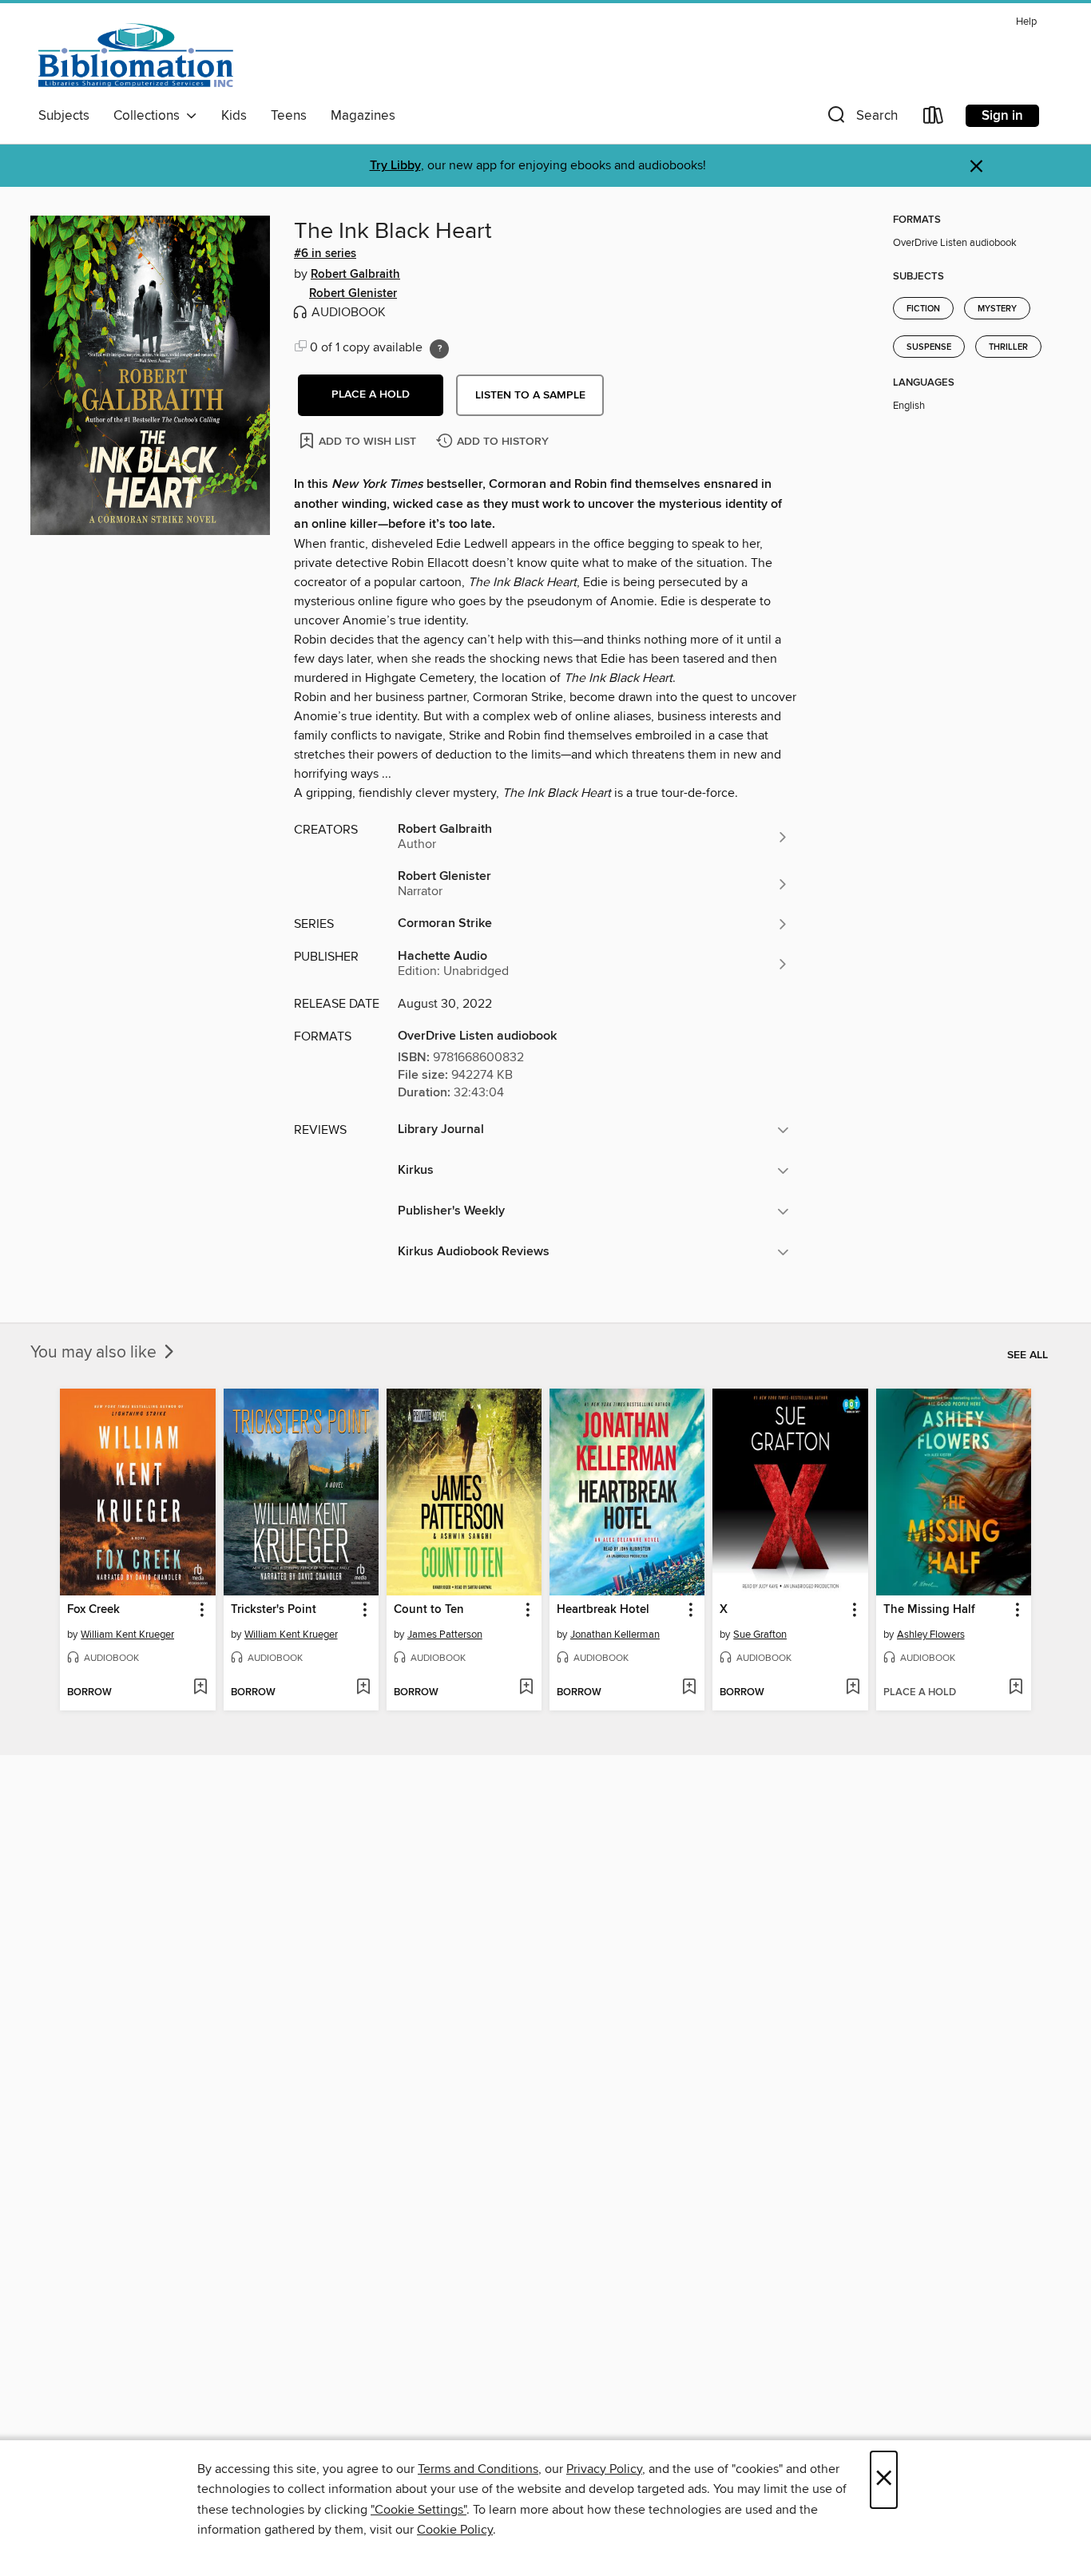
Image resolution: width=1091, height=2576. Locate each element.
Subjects (64, 116)
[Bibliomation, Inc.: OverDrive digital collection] (136, 55)
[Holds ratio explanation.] (439, 349)
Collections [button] (150, 116)
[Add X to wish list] (853, 1688)
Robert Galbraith (355, 275)
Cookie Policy (455, 2530)
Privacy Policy (604, 2469)
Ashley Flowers (931, 1635)
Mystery (997, 309)
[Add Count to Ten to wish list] (526, 1688)
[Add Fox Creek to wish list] (200, 1688)
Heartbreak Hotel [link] (603, 1610)
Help (1026, 22)
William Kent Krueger (127, 1635)
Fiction (923, 309)
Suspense (929, 347)
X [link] (724, 1610)
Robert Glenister (353, 294)
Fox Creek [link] (93, 1610)
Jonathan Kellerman (615, 1635)
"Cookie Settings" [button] (419, 2510)
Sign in (1002, 116)
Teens (289, 116)
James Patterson (445, 1635)
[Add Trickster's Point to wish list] (363, 1688)
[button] (861, 119)
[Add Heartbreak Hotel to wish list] (689, 1688)
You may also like (95, 1353)
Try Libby (395, 166)
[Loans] (934, 119)
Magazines (363, 116)
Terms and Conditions (478, 2469)
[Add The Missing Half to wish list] (1016, 1688)
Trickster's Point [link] (274, 1610)
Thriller (1008, 347)
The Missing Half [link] (929, 1610)
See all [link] (1028, 1355)
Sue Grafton (760, 1635)
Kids (234, 116)
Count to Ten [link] (429, 1610)
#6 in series (325, 254)
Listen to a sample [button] (530, 395)
